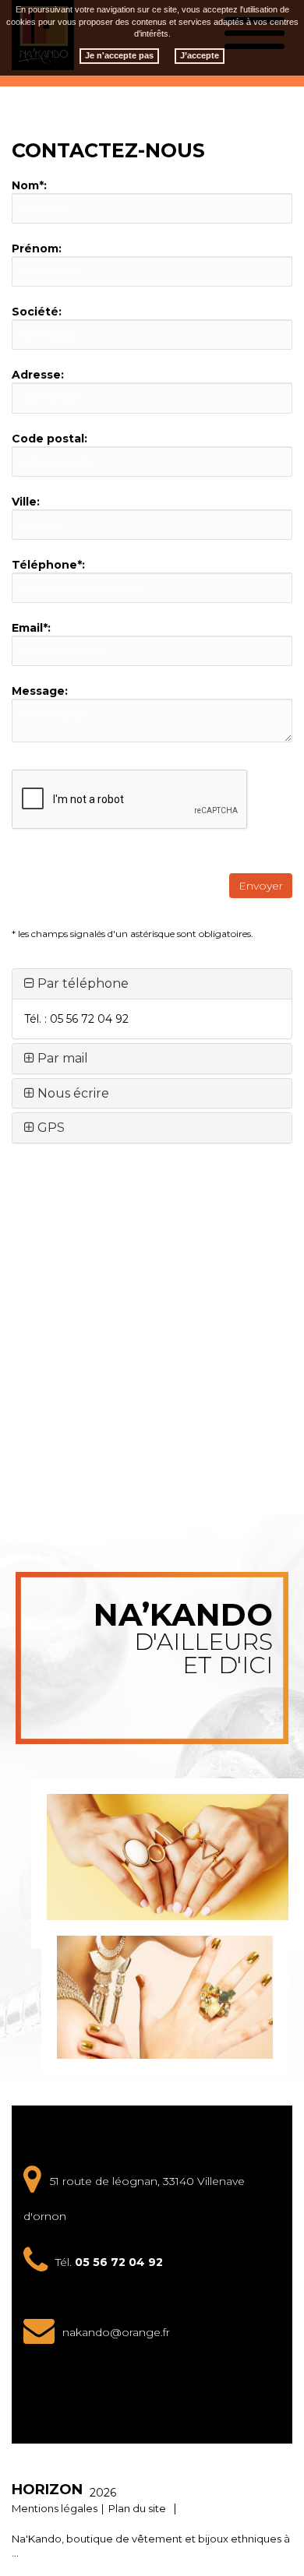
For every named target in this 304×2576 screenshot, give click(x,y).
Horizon (47, 2490)
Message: (40, 691)
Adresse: (38, 375)
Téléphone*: (48, 565)
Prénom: (37, 248)
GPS (49, 1128)
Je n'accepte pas (119, 55)
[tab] (152, 984)
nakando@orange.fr (116, 2332)
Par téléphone (81, 983)
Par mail (61, 1058)
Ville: (26, 502)
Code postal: (49, 439)
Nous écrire (72, 1093)
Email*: (31, 628)
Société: (37, 312)
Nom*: (29, 185)
